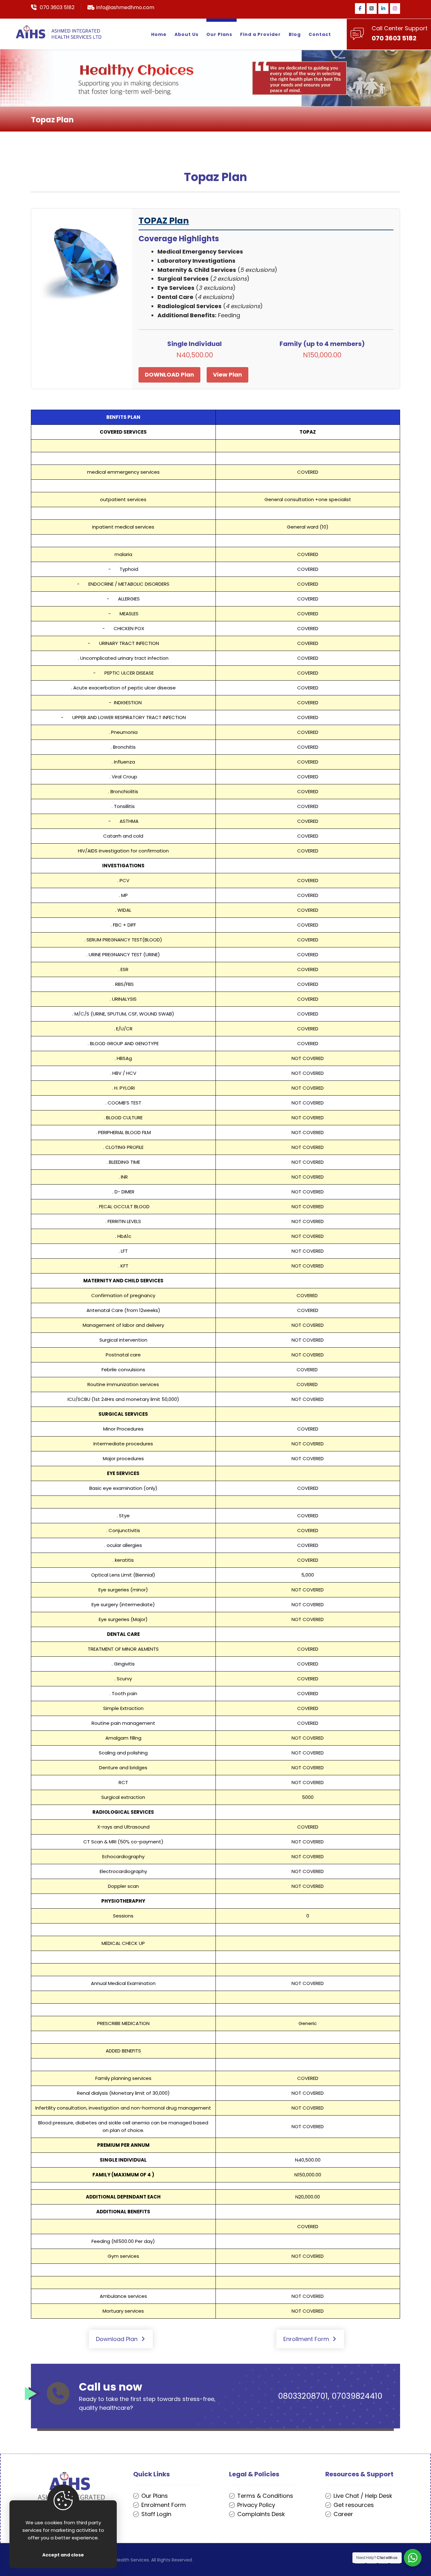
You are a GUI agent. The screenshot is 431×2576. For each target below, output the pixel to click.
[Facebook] (360, 9)
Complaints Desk (261, 2514)
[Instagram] (395, 9)
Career (343, 2514)
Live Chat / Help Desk (363, 2496)
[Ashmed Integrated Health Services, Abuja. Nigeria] (59, 32)
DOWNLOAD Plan (169, 375)
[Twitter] (372, 9)
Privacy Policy (256, 2505)
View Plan (227, 375)
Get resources (354, 2505)
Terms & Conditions (265, 2496)
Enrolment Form (164, 2505)
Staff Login (156, 2514)
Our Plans (155, 2496)
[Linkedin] (383, 9)
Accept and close (63, 2555)
